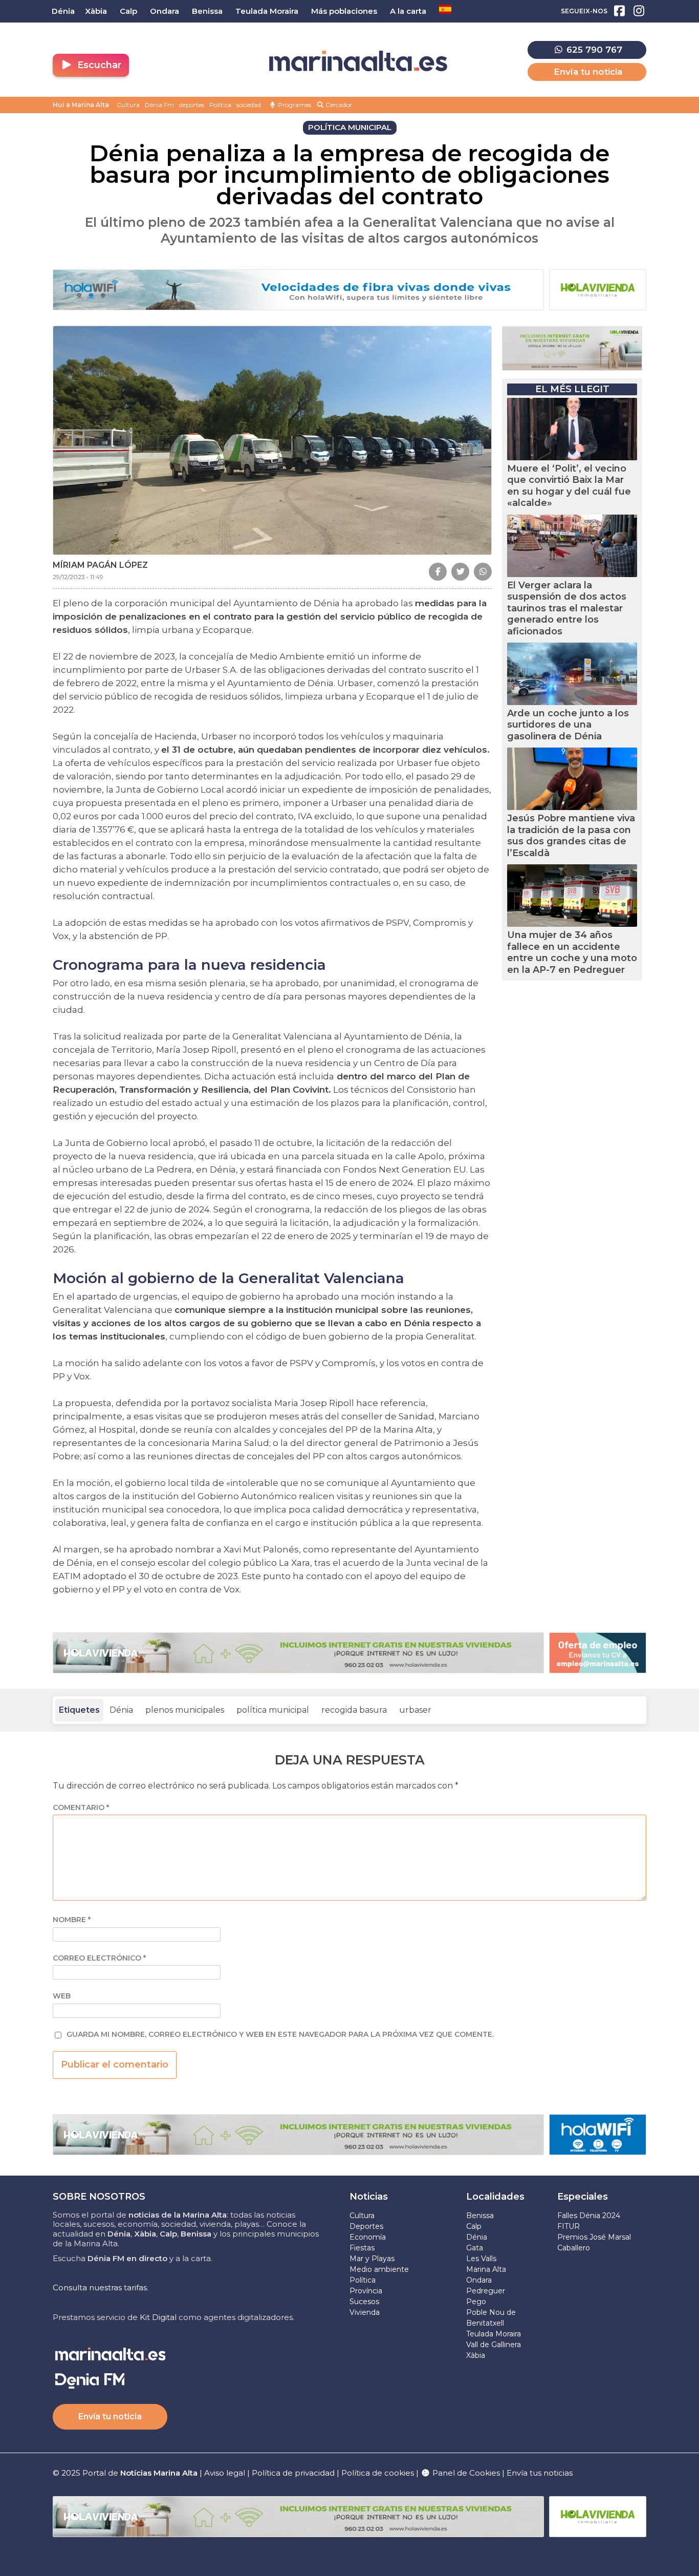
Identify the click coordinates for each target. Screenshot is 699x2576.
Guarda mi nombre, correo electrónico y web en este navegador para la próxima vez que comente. (280, 2035)
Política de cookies (378, 2473)
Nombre (72, 1920)
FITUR (569, 2226)
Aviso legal (225, 2473)
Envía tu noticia (588, 72)
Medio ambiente (379, 2269)
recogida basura (354, 1710)
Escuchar (98, 65)
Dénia (121, 1710)
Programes (294, 105)
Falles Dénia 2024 (589, 2216)
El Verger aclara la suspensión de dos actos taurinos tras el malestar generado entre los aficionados (567, 608)
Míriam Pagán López (100, 565)
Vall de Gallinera (494, 2345)
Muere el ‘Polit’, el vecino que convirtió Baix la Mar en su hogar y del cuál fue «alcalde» (569, 486)
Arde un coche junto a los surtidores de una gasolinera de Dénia (568, 725)
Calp (474, 2226)
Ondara (479, 2280)
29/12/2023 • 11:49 (78, 577)
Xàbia (476, 2355)
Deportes (366, 2226)
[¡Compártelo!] (438, 572)
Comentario (81, 1808)
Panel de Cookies (465, 2473)
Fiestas (362, 2248)
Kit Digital (158, 2317)
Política (220, 105)
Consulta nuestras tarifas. (101, 2287)
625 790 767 (593, 50)
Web (62, 1996)
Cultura (128, 105)
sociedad (249, 105)
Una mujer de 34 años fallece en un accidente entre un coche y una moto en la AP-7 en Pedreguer (572, 952)
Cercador (338, 105)
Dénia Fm (159, 105)
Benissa (480, 2216)
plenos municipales (185, 1710)
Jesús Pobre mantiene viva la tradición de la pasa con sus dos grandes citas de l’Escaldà (571, 836)
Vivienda (365, 2312)
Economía (368, 2237)
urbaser (415, 1710)
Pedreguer (486, 2291)
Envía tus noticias (540, 2473)
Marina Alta (486, 2269)
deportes (192, 105)
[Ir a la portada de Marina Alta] (358, 61)
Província (366, 2291)
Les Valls (481, 2259)
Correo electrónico (99, 1958)
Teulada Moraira (494, 2334)
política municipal (273, 1710)
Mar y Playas (372, 2259)
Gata (475, 2248)
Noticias (369, 2197)
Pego (476, 2302)
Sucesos (364, 2302)
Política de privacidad (294, 2473)
